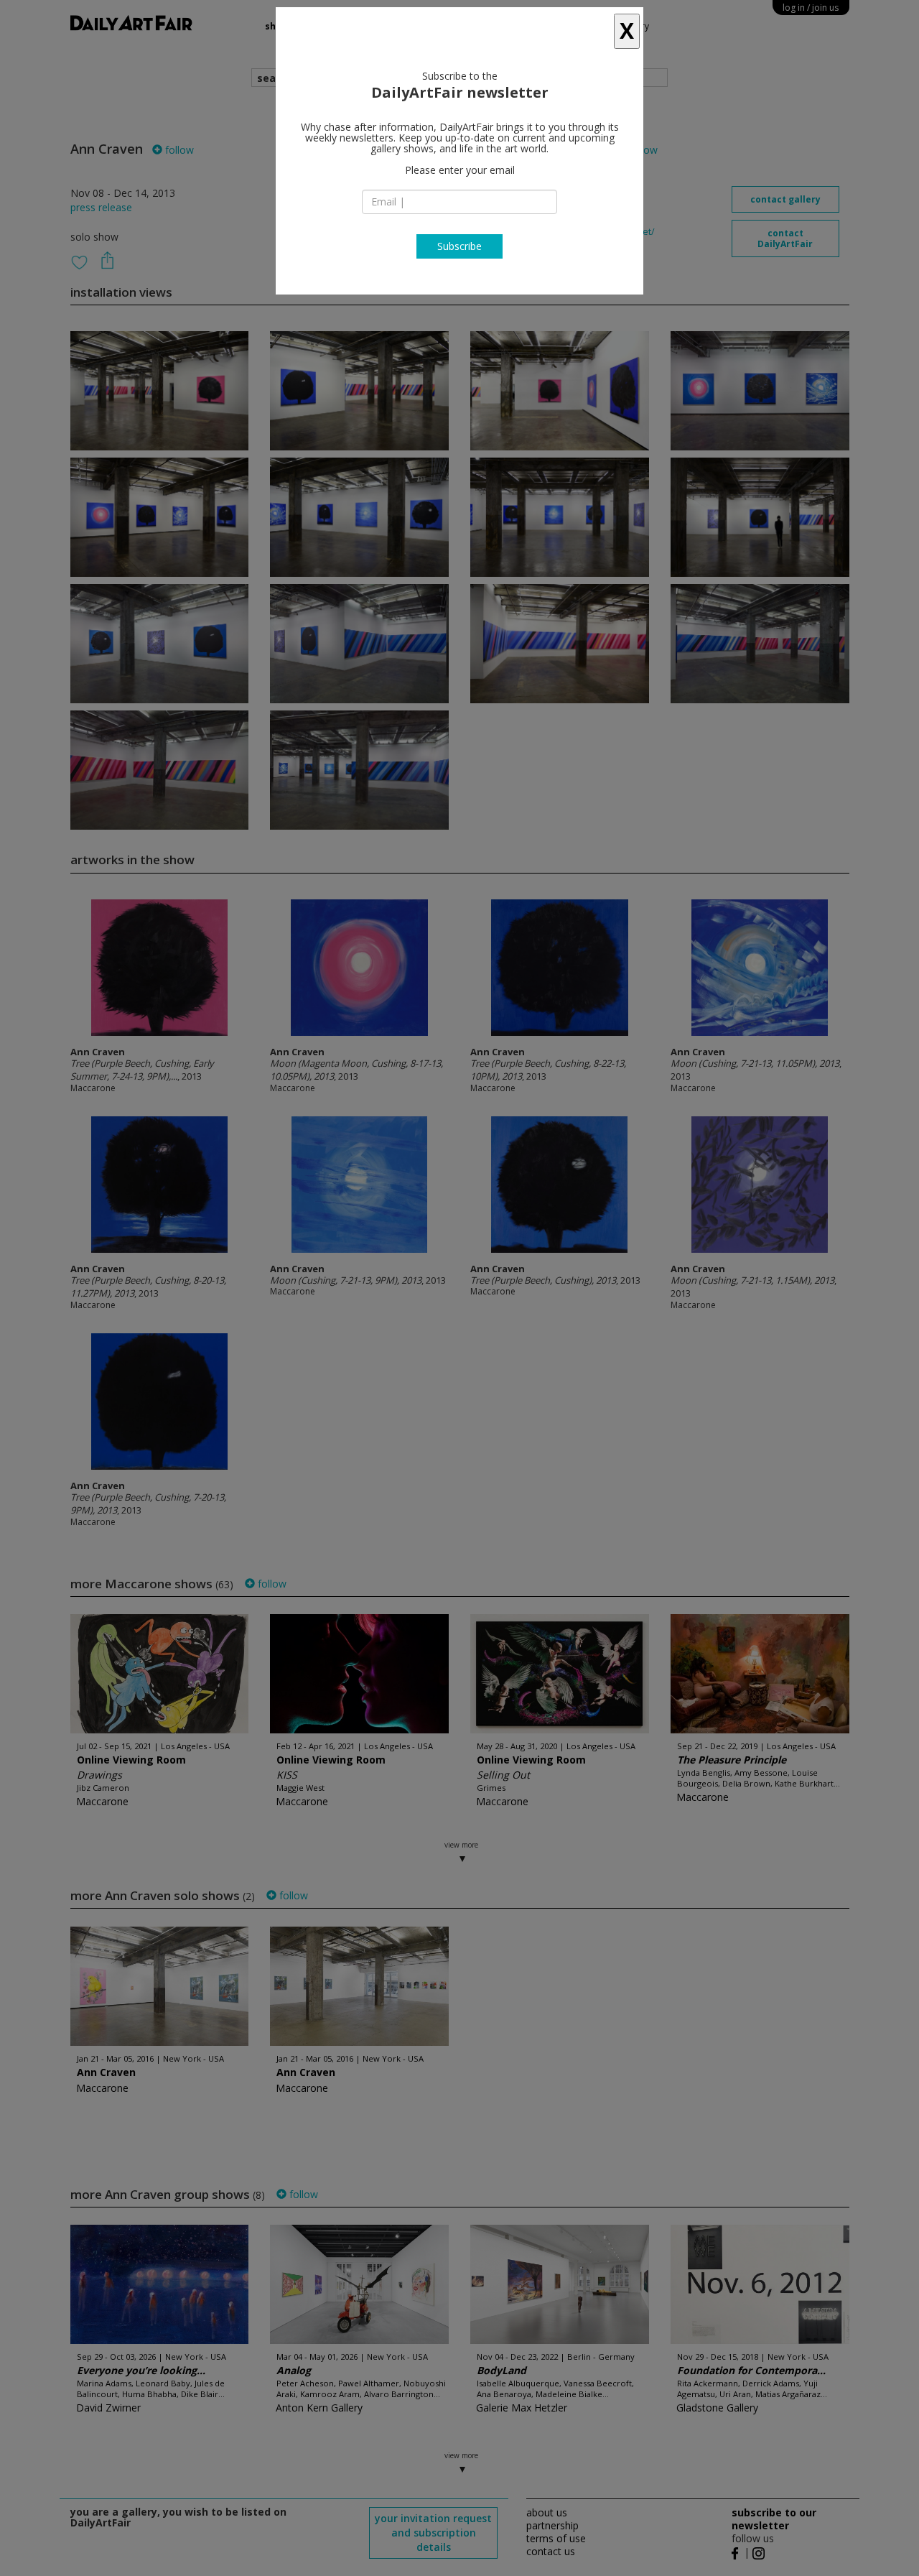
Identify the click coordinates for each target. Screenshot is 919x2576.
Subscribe (459, 246)
